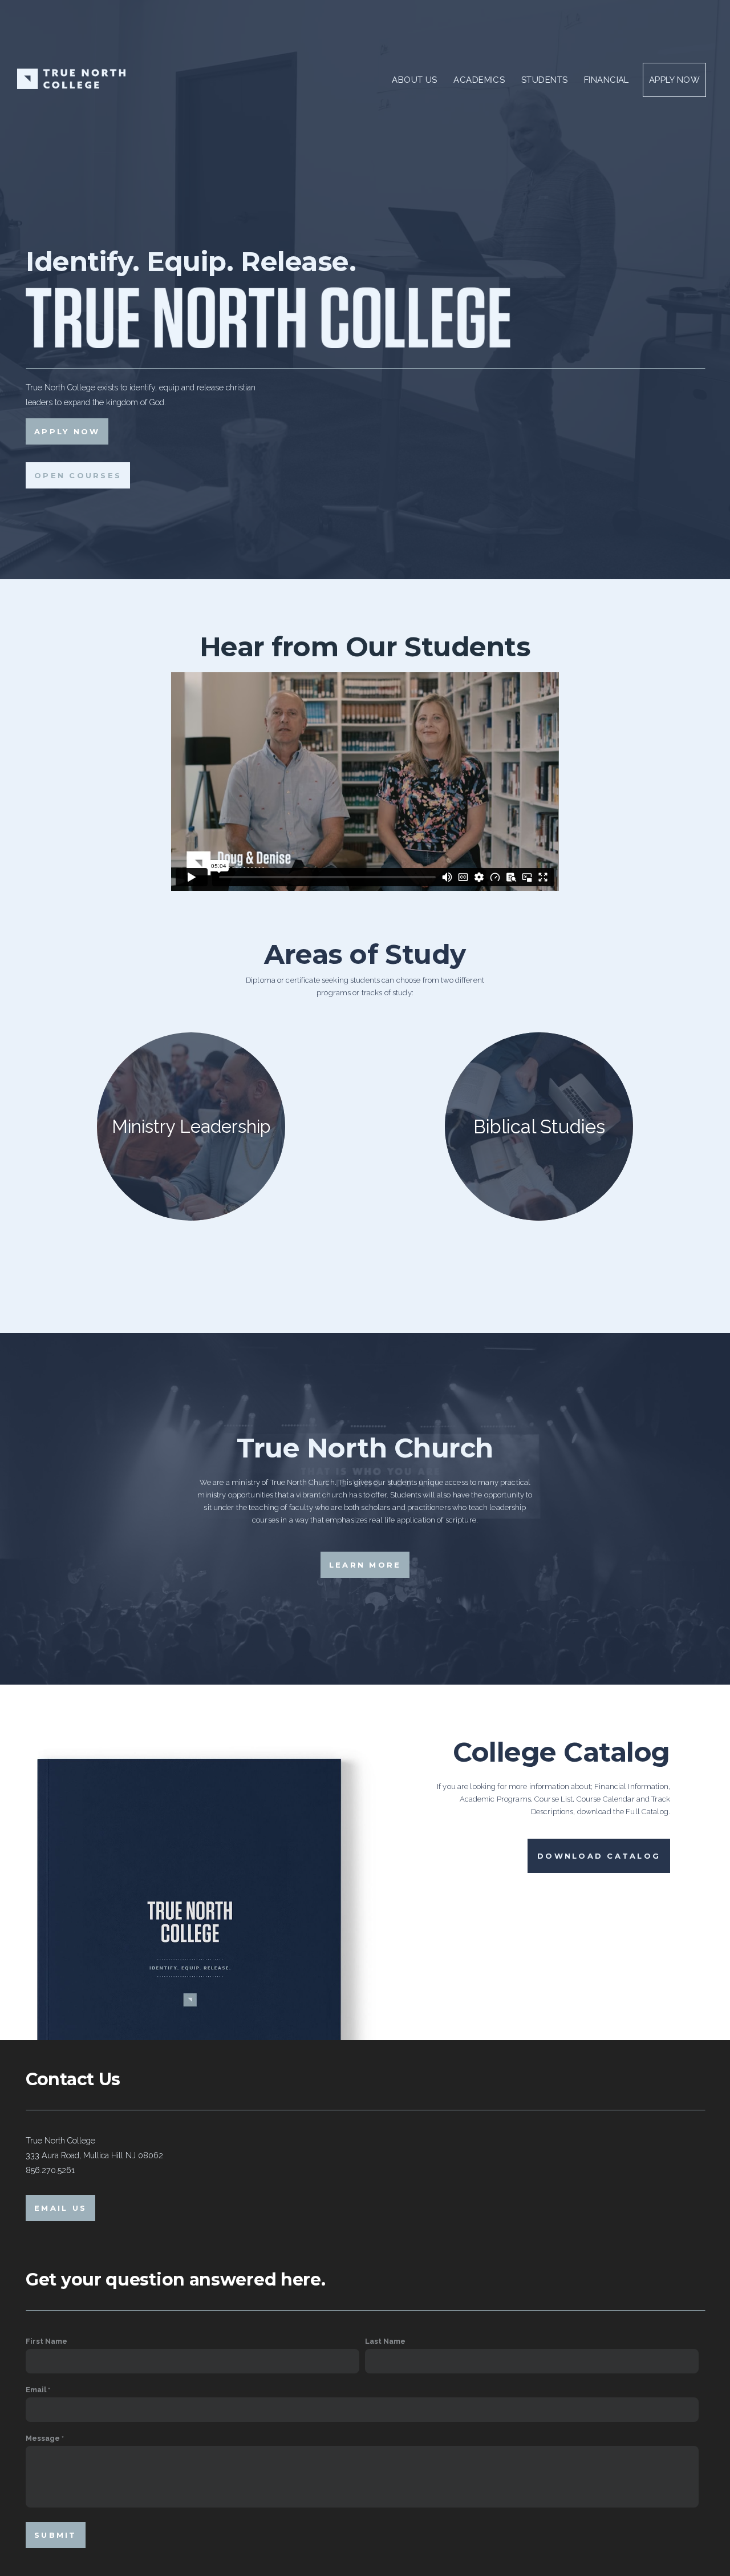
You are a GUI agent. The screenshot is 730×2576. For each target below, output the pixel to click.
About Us (416, 80)
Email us (60, 2208)
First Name (46, 2341)
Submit (56, 2535)
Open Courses (78, 475)
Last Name (385, 2341)
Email (36, 2390)
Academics (480, 80)
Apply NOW (67, 431)
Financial (607, 80)
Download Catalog (599, 1856)
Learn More (365, 1565)
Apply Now (674, 80)
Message (43, 2438)
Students (546, 80)
